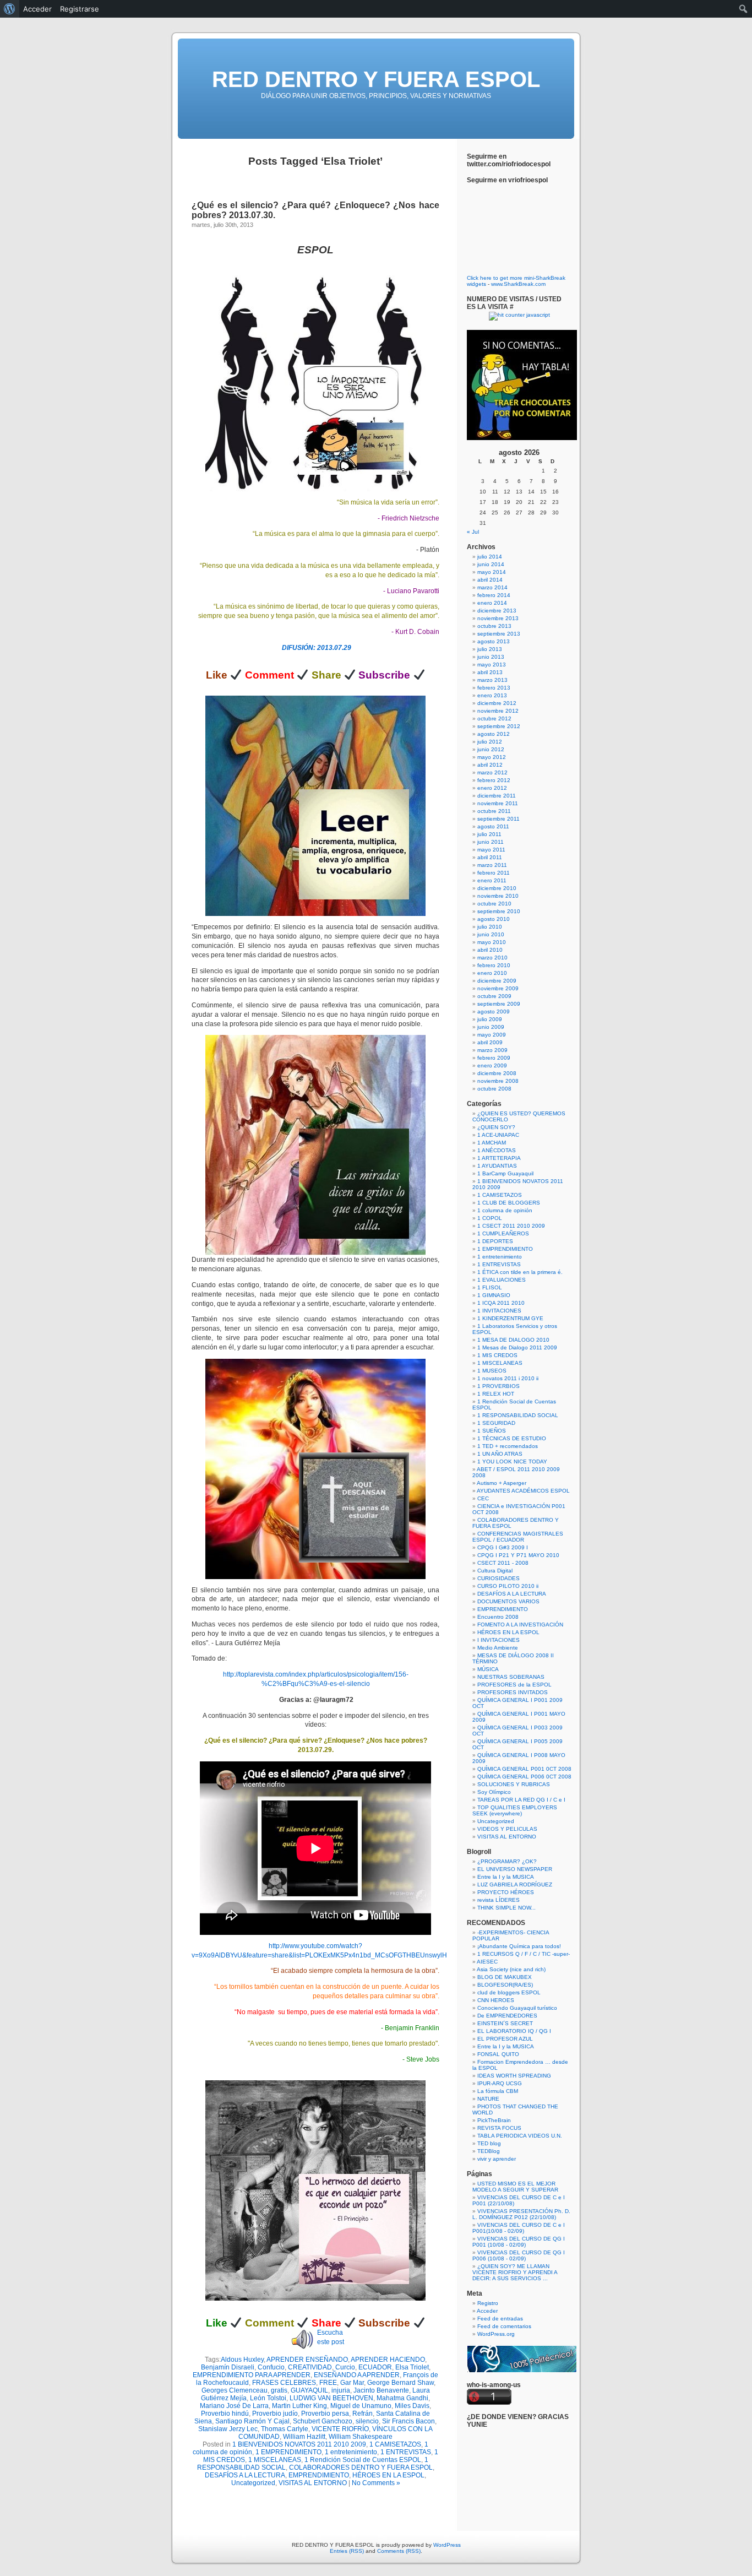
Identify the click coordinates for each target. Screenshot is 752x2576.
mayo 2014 (492, 572)
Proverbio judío (275, 2414)
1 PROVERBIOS (498, 1386)
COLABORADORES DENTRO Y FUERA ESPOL (361, 2467)
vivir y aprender (497, 2159)
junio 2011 (491, 842)
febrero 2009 (494, 1058)
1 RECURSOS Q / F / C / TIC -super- (524, 1954)
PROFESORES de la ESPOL (514, 1685)
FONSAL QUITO (498, 2054)
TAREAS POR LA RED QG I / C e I (521, 1800)
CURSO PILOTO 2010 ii (508, 1586)
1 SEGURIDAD (496, 1423)
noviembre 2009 (498, 988)
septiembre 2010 (499, 911)
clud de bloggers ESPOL (509, 1992)
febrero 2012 (494, 780)
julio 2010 (490, 927)
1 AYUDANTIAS (497, 1166)
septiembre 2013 (499, 634)
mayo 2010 (492, 942)
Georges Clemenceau (235, 2390)
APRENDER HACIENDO (388, 2360)
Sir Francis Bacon (408, 2421)
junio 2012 (491, 749)
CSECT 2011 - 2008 (503, 1563)
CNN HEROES (496, 2000)
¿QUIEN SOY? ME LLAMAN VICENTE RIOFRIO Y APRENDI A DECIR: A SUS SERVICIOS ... (515, 2272)
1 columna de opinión (505, 1210)
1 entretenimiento (351, 2452)
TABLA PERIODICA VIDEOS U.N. (520, 2136)
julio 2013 (490, 649)
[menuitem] (10, 9)
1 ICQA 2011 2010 (501, 1303)
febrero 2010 (494, 965)
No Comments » (376, 2483)
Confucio (271, 2367)
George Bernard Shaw (400, 2383)
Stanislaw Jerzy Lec (228, 2429)
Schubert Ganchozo (323, 2421)
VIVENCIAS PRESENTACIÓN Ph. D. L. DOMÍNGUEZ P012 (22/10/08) (521, 2214)
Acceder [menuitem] (37, 9)
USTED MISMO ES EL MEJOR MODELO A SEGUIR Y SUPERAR (515, 2187)
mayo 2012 (492, 757)
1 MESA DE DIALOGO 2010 (513, 1340)
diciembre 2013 (497, 611)
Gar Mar (352, 2383)
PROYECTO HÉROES (506, 1892)
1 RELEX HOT (496, 1394)
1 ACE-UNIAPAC (498, 1135)
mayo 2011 (491, 850)
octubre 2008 (494, 1089)
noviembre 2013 (498, 618)
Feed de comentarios (504, 2326)
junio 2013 (491, 657)
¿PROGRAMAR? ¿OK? (507, 1861)
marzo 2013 (492, 680)
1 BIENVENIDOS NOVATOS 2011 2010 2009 (299, 2444)
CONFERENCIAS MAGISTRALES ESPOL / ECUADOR (518, 1537)
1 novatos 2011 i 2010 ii (508, 1378)
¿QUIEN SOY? (496, 1127)
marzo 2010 (492, 958)
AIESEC (487, 1962)
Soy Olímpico (494, 1792)
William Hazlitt (304, 2437)
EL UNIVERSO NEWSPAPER (515, 1869)
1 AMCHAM (492, 1143)
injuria (341, 2390)
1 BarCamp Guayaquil (505, 1173)
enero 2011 (492, 880)
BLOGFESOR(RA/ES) (505, 1985)
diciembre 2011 (497, 796)
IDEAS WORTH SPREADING (514, 2076)
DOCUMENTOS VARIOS (508, 1601)
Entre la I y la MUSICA (506, 1877)
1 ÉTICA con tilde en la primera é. (520, 1272)
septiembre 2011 (498, 819)
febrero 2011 (494, 873)
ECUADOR (375, 2367)
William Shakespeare (361, 2437)
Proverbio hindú (225, 2414)
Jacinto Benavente (381, 2390)
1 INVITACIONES (499, 1311)
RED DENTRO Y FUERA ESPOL (376, 79)
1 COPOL (490, 1218)
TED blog (489, 2143)
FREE (328, 2383)
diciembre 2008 (497, 1073)
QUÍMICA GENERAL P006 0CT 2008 (524, 1777)
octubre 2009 (494, 996)
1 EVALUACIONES (502, 1280)
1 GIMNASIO (494, 1295)
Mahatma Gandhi (402, 2398)
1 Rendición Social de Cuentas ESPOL (363, 2460)
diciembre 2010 (497, 888)
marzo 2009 (492, 1050)
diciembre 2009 (497, 981)
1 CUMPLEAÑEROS (503, 1233)
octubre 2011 (494, 811)
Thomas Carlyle (285, 2429)
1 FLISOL (490, 1287)
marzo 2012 (492, 772)
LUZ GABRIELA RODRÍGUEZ (515, 1884)
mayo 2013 (492, 665)
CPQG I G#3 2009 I (503, 1547)
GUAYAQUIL (309, 2390)
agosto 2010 (494, 919)
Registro (488, 2303)
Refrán (363, 2414)
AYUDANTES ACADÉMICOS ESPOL (523, 1491)
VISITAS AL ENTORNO (313, 2483)
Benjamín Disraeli (228, 2367)
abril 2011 (490, 857)
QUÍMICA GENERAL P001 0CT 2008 (524, 1769)
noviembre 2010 (498, 896)
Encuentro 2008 (498, 1617)
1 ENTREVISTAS (406, 2452)
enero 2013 (492, 695)
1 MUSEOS (492, 1371)
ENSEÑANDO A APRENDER (357, 2375)
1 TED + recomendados (508, 1446)
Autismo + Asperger (502, 1483)
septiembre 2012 (499, 726)
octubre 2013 (494, 626)
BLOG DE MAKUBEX (505, 1977)
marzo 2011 (492, 865)
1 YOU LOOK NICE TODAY (512, 1461)
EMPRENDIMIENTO (319, 2475)
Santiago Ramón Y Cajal (252, 2421)
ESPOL (315, 250)
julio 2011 (489, 834)
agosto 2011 (493, 826)
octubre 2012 (494, 718)
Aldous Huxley (242, 2360)
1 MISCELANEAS (275, 2460)
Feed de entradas (500, 2319)
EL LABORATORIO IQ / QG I (514, 2031)
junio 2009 (491, 1027)
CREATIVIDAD (310, 2367)
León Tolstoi (268, 2398)
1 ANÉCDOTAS (497, 1150)
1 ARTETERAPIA (499, 1158)
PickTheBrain (494, 2120)
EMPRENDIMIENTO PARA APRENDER (252, 2375)
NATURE (488, 2099)
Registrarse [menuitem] (80, 9)
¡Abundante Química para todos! (519, 1946)
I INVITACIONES (498, 1640)
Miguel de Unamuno (361, 2406)
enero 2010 (492, 973)
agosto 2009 (494, 1012)
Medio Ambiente (498, 1648)
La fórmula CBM (498, 2091)
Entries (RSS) (347, 2551)
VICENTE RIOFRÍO (340, 2429)
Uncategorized (253, 2483)
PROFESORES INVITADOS (513, 1692)
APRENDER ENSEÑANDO (307, 2360)
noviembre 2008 (498, 1081)
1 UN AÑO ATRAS (500, 1454)
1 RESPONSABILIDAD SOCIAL (518, 1415)
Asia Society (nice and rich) (511, 1969)
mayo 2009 (492, 1035)
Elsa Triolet (412, 2367)
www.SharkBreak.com (518, 284)
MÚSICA (488, 1669)
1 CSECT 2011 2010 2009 (511, 1226)
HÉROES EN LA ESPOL (388, 2475)
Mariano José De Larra (234, 2406)
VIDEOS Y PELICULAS (507, 1829)
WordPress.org (496, 2334)
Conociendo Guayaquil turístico (517, 2008)
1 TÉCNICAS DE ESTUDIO (512, 1438)
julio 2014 (490, 557)
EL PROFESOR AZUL (505, 2039)
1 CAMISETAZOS (395, 2444)
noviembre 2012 (498, 711)
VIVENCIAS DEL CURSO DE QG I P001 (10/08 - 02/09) (519, 2242)
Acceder (487, 2311)
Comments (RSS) (399, 2551)
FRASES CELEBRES (284, 2383)
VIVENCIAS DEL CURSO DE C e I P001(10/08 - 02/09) (519, 2228)
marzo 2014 (492, 587)
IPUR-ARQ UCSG (500, 2083)
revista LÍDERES (498, 1900)
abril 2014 (490, 580)
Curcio (345, 2367)
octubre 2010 (494, 904)
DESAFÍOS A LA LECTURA (245, 2475)
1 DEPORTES (495, 1241)
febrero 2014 (494, 595)
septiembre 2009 (499, 1004)
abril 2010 (490, 950)
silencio (367, 2421)
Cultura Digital (495, 1571)
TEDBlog (489, 2151)
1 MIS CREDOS (497, 1355)
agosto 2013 (494, 641)
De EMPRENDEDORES (507, 2016)
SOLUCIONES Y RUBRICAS (514, 1784)
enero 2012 (492, 788)
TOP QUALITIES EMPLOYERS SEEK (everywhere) (515, 1810)
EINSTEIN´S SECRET (505, 2023)
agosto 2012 (494, 734)
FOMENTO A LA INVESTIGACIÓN (520, 1625)
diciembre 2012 (497, 703)
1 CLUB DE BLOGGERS (509, 1203)
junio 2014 (491, 564)
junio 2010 (491, 934)
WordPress (447, 2545)
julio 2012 (490, 742)
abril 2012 (490, 765)
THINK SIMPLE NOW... (506, 1908)
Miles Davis (412, 2406)
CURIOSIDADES (498, 1578)
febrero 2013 (494, 688)
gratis (279, 2390)
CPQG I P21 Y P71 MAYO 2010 (518, 1555)
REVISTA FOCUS (499, 2128)
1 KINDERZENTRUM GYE (510, 1318)
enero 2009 (492, 1065)
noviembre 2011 (498, 803)
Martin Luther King (299, 2406)
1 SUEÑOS (492, 1431)
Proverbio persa (325, 2414)
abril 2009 (490, 1042)
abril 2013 (490, 672)
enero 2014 (492, 603)
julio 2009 (490, 1019)
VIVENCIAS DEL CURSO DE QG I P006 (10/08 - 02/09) (519, 2255)
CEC (483, 1498)
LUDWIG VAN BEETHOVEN (331, 2398)
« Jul (473, 532)
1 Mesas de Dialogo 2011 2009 (517, 1347)
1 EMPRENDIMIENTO (288, 2452)
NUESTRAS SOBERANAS (511, 1677)
